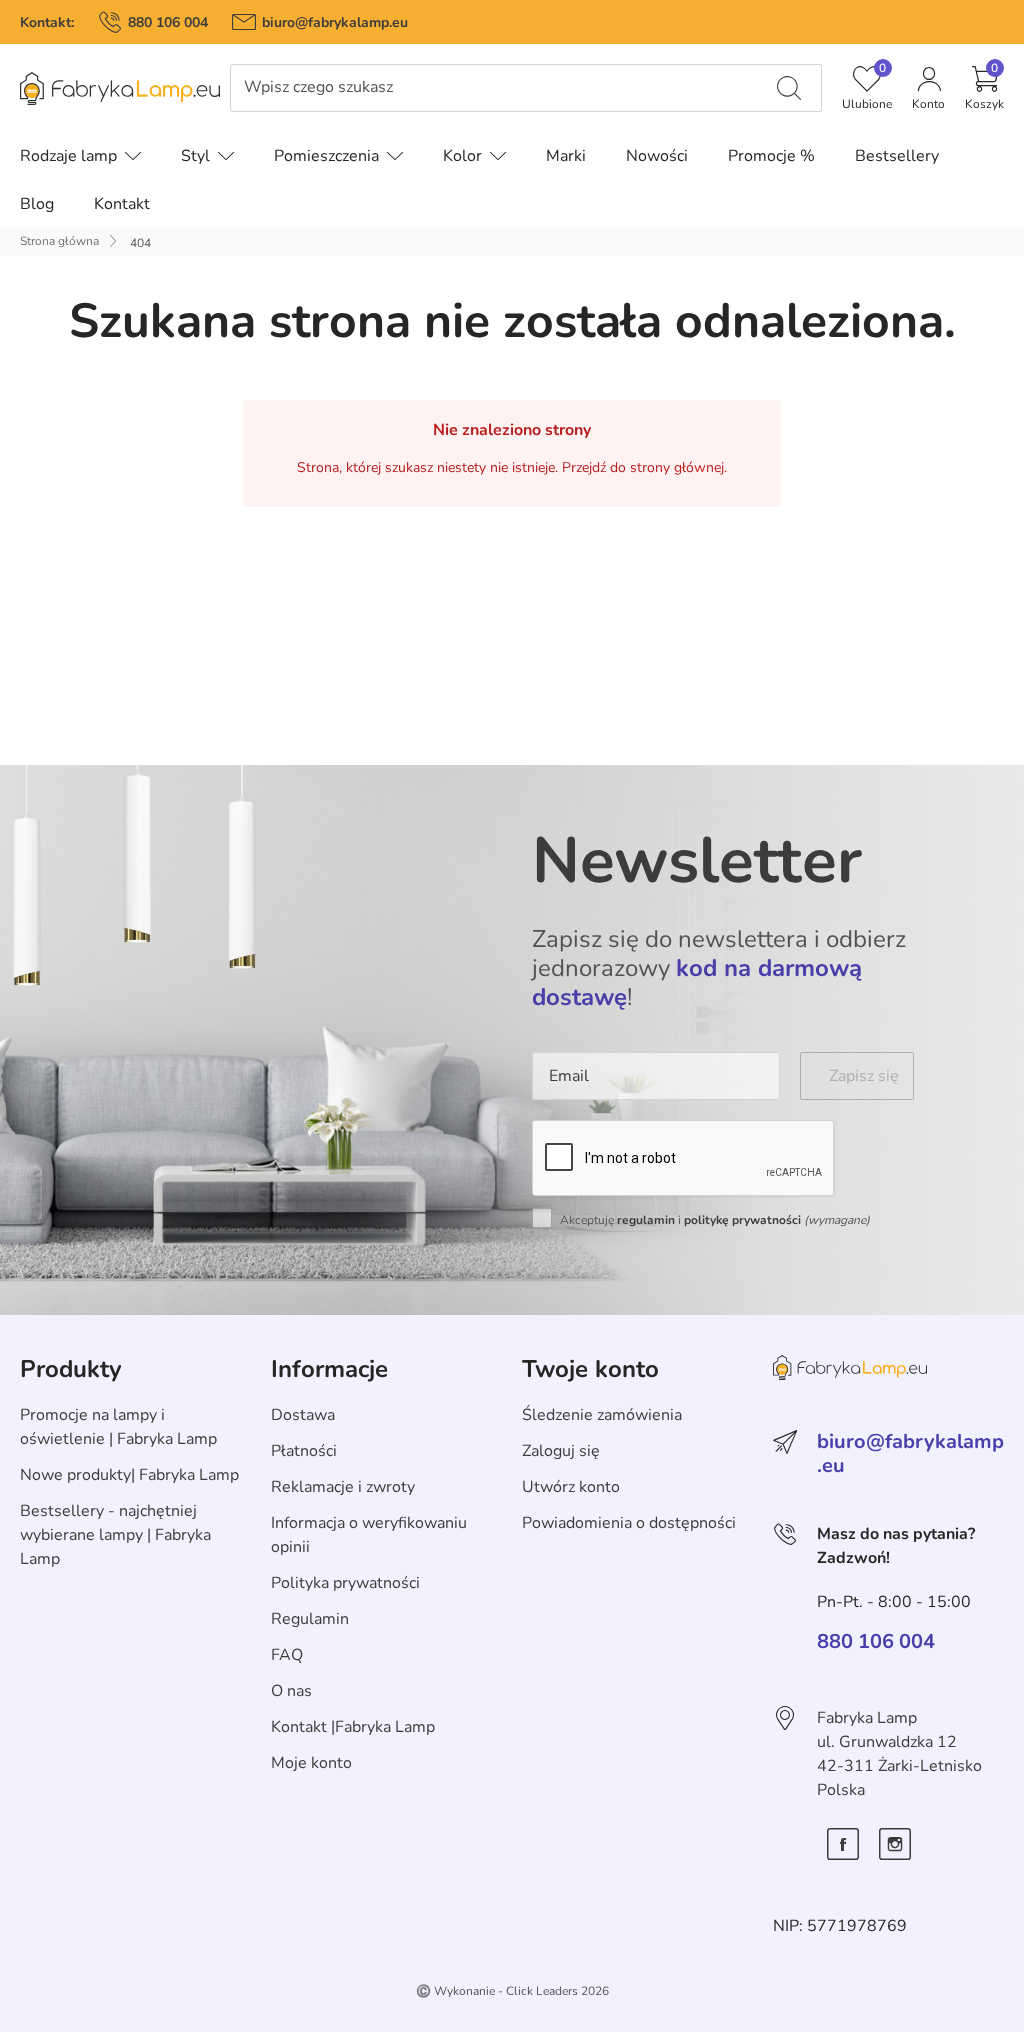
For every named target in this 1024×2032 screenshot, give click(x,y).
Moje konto (311, 1763)
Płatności (304, 1451)
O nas (291, 1691)
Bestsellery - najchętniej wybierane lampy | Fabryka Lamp (115, 1535)
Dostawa (303, 1415)
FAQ (287, 1655)
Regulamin (310, 1619)
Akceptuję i (715, 1220)
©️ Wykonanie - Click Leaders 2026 (512, 1991)
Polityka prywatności (345, 1583)
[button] (984, 88)
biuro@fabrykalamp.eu (335, 22)
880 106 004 (168, 22)
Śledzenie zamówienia (602, 1415)
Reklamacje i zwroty (343, 1487)
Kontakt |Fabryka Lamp (353, 1727)
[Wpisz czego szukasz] (789, 88)
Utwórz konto (571, 1487)
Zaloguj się (561, 1451)
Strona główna (59, 241)
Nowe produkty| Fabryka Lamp (129, 1475)
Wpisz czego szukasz (318, 87)
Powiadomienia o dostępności (629, 1523)
